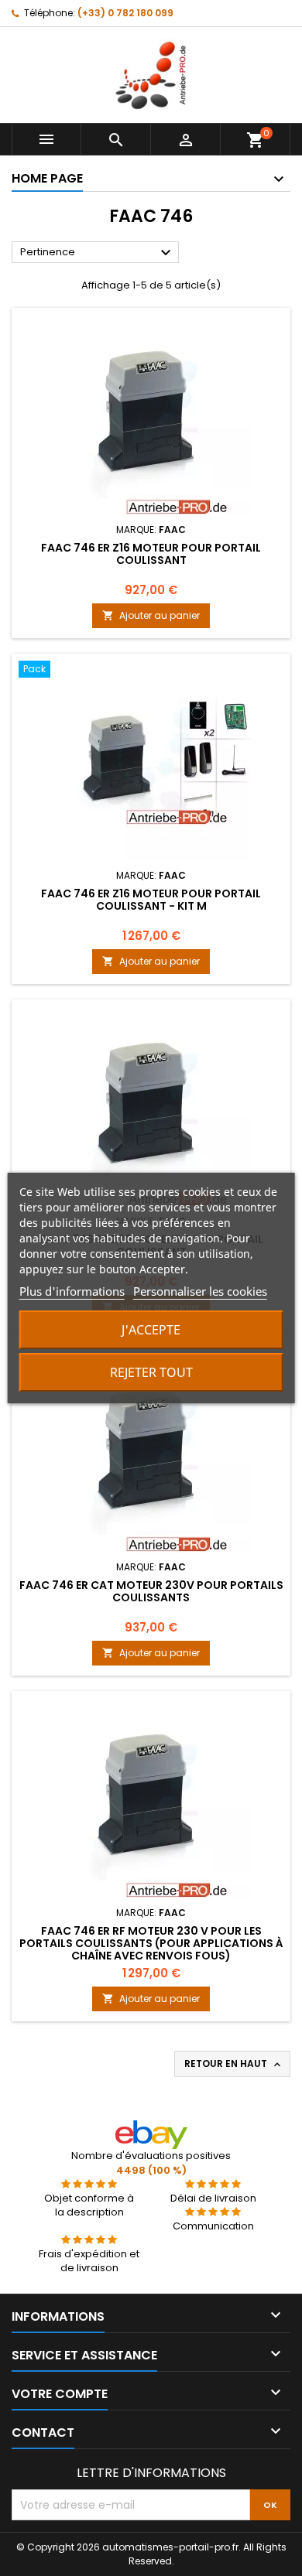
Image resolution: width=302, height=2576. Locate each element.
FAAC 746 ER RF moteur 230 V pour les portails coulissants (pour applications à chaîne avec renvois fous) (151, 1943)
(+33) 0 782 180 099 (125, 13)
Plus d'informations (72, 1291)
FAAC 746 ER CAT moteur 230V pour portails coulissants (151, 1591)
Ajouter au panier (151, 615)
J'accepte (151, 1330)
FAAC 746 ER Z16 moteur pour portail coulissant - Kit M (151, 900)
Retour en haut (234, 2064)
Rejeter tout (151, 1372)
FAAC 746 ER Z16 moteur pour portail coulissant (151, 554)
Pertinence (98, 253)
